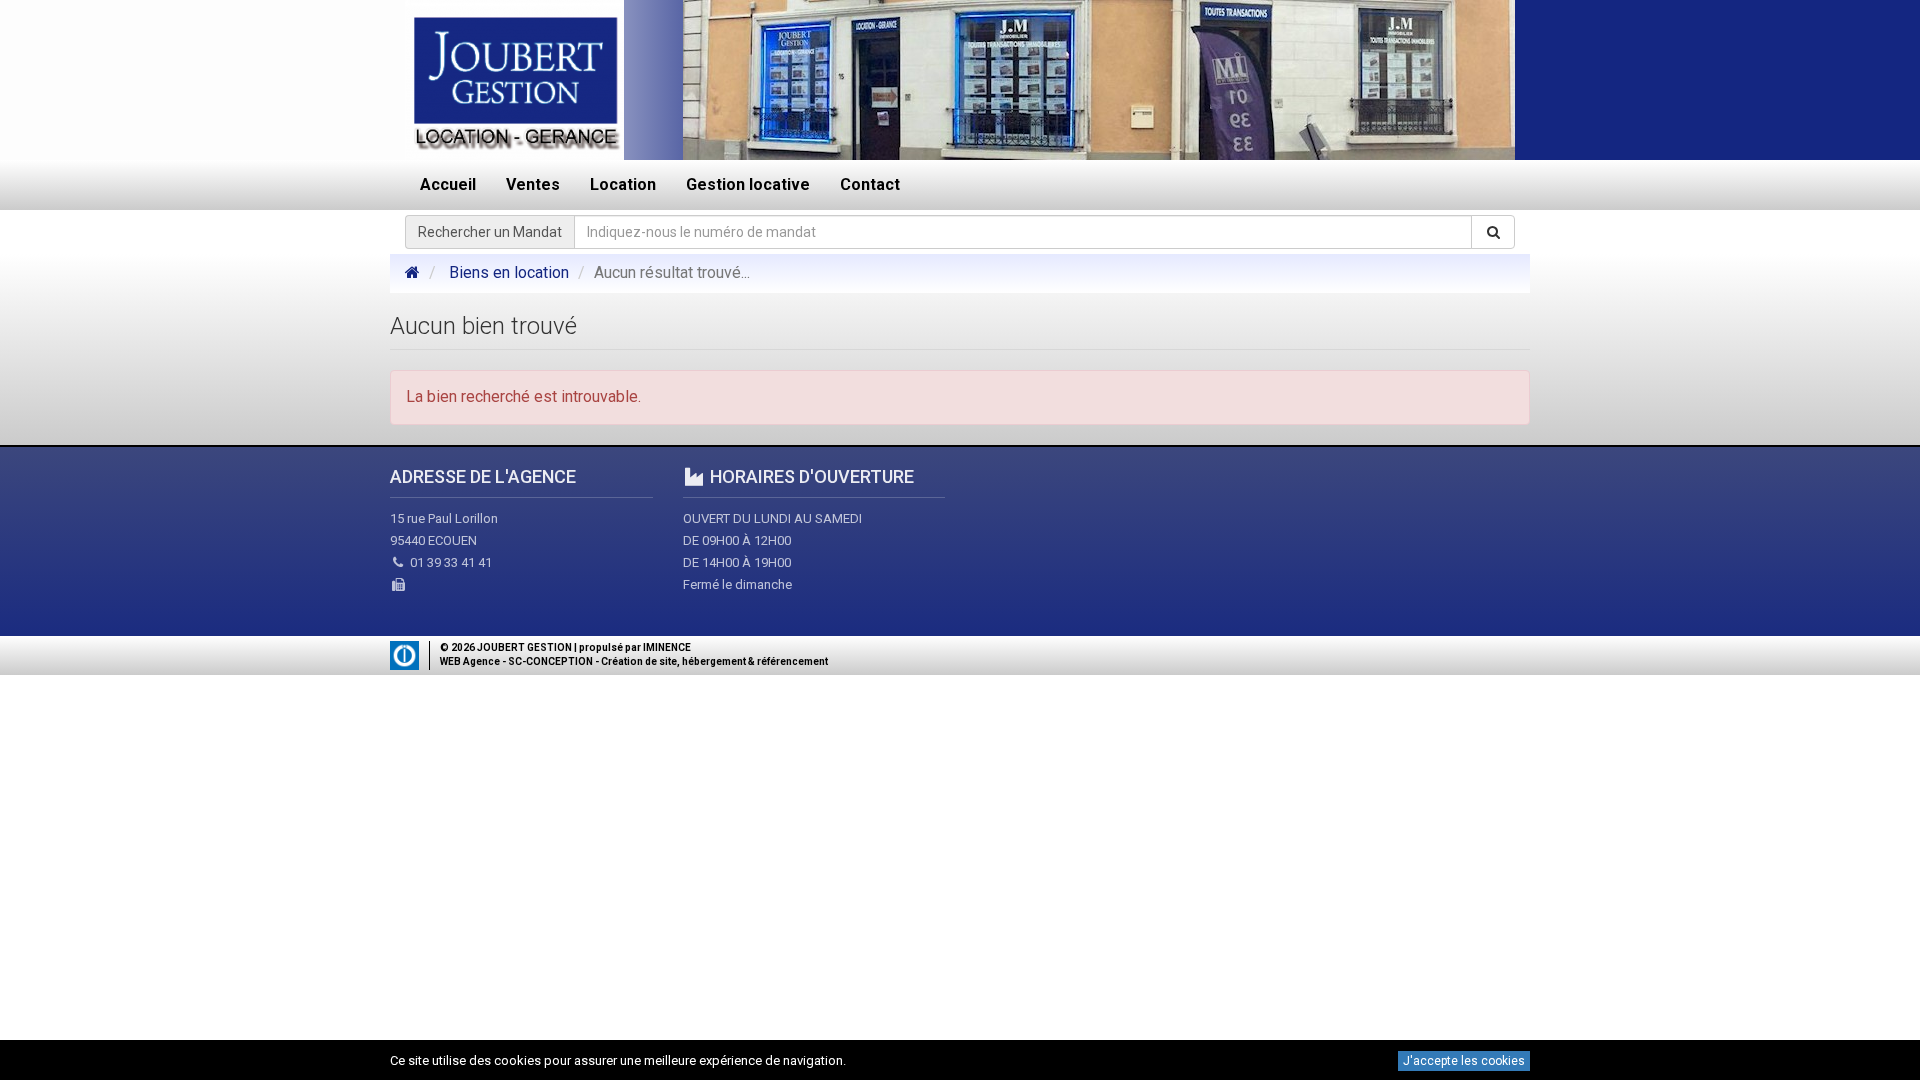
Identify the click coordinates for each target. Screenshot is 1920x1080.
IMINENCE (667, 647)
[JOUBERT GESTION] (412, 272)
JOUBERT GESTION (524, 647)
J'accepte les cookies (1464, 1061)
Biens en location (509, 272)
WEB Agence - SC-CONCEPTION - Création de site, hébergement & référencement (634, 661)
